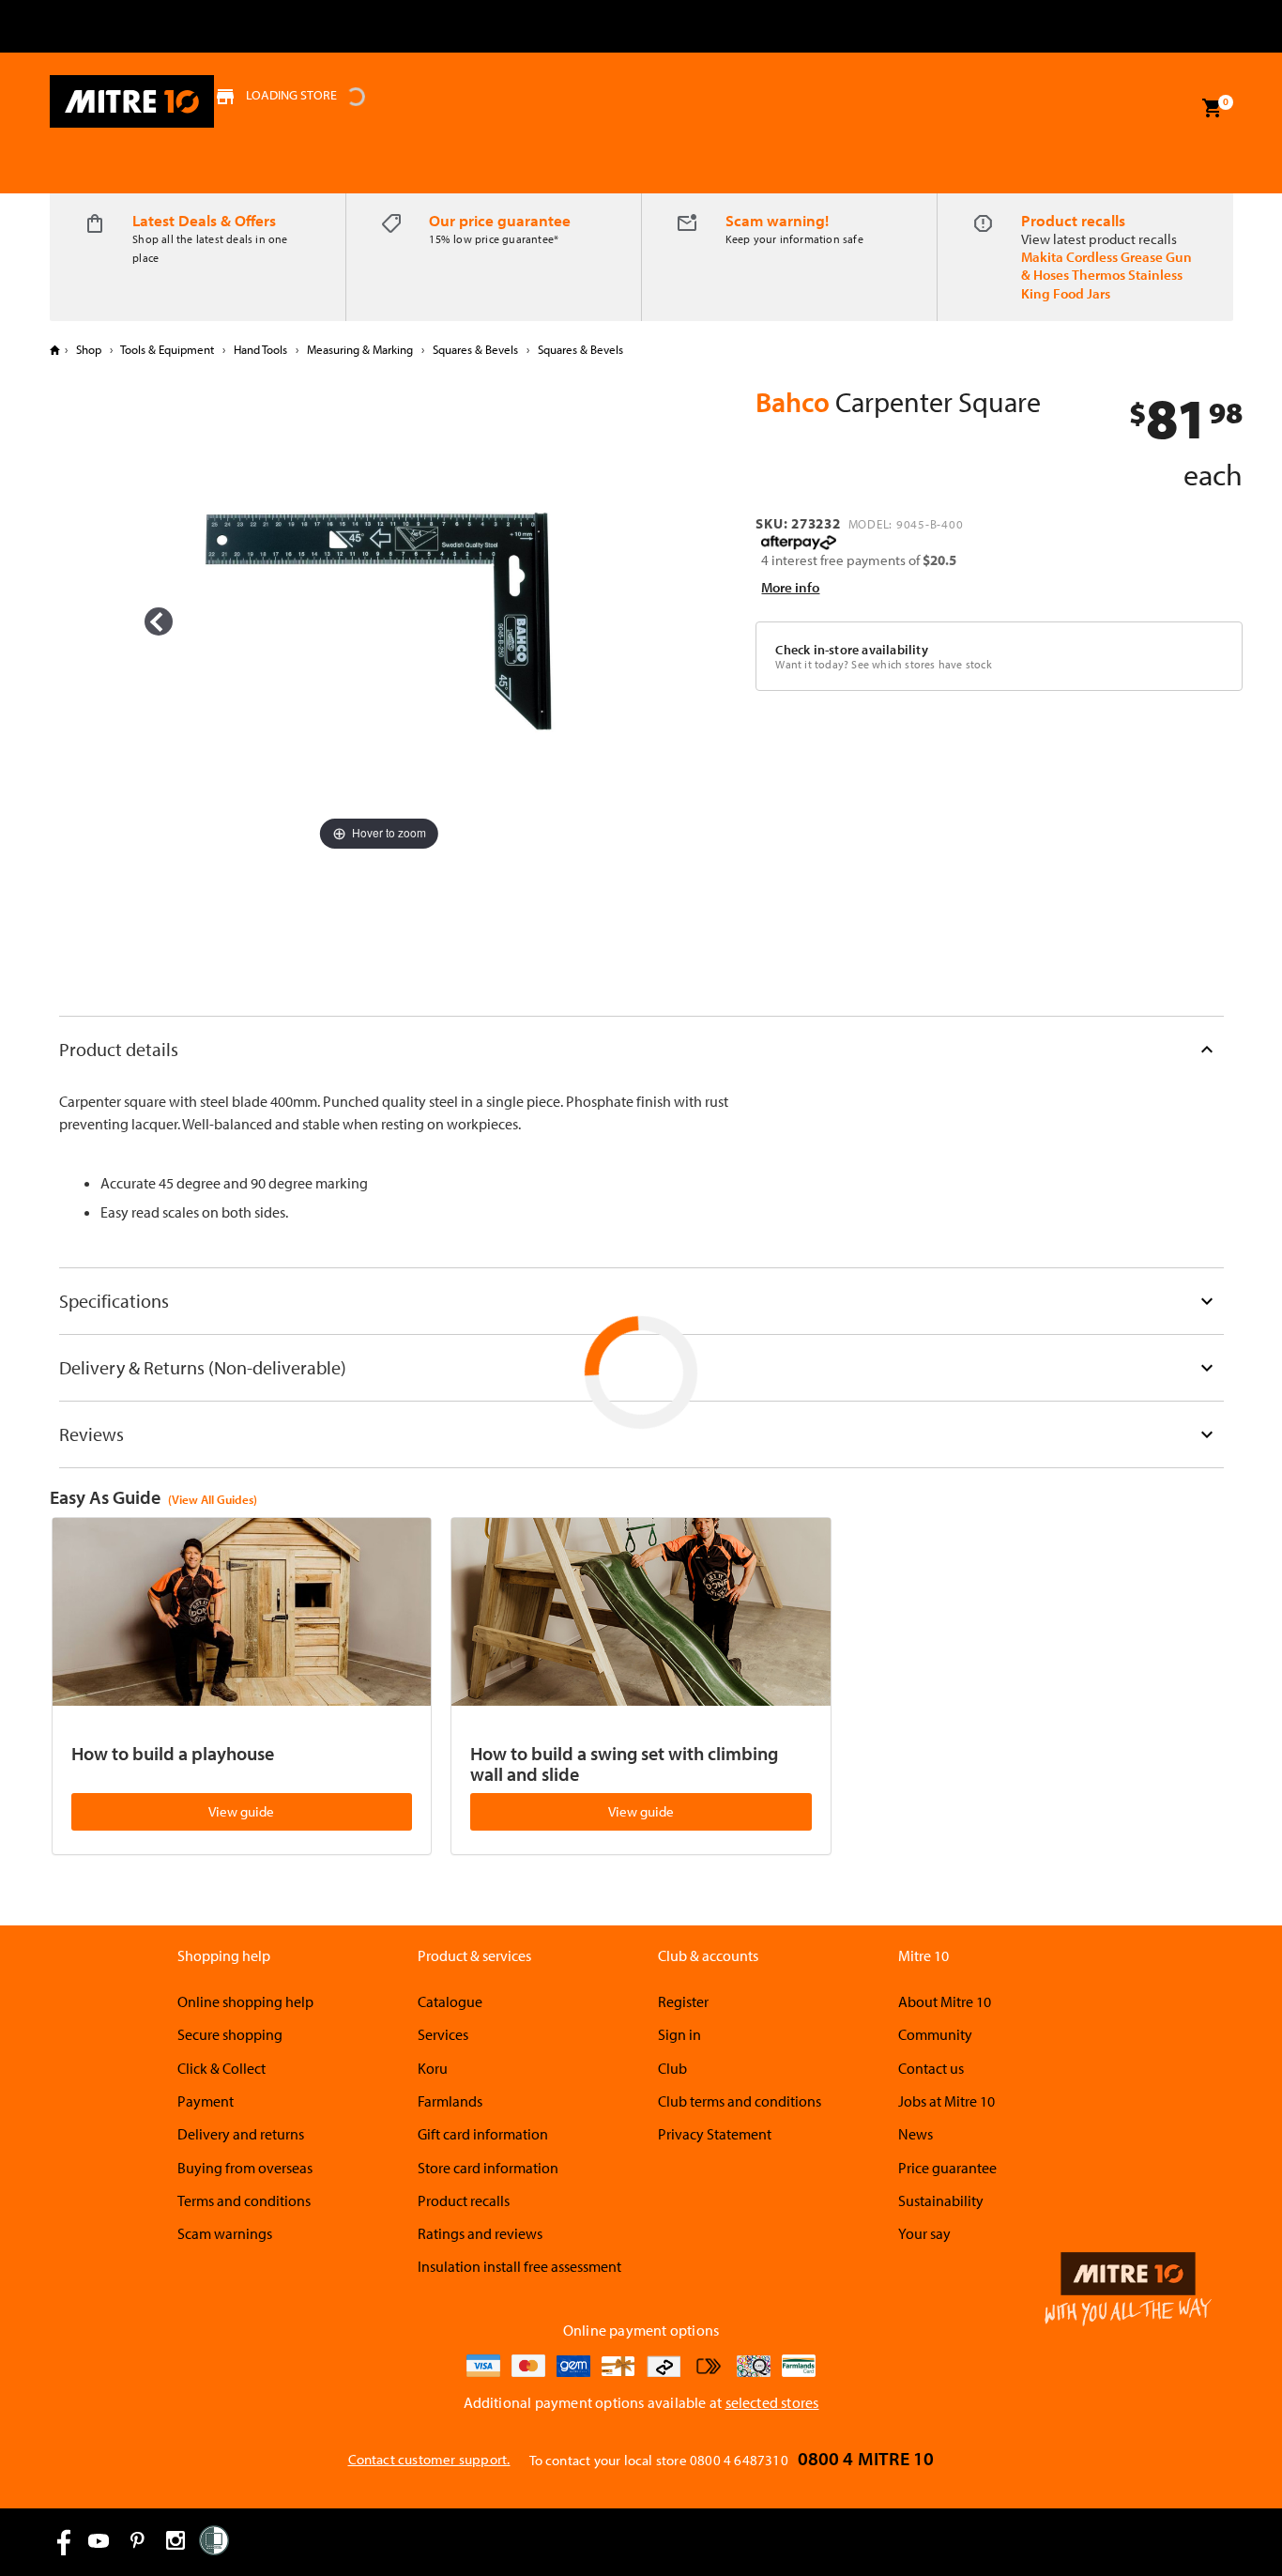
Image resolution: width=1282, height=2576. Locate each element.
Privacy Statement (715, 2134)
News (916, 2134)
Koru (433, 2068)
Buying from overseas (245, 2168)
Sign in (679, 2034)
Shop (89, 349)
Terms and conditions (244, 2200)
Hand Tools (260, 349)
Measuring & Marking (360, 349)
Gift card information (483, 2134)
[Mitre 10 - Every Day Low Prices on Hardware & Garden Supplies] (132, 101)
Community (935, 2034)
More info (790, 587)
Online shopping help (245, 2001)
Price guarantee (947, 2168)
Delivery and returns (241, 2134)
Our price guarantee (500, 220)
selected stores (772, 2402)
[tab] (641, 1049)
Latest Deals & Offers (204, 220)
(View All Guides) (213, 1499)
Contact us (931, 2068)
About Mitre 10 (945, 2001)
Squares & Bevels (475, 349)
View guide (241, 1811)
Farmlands (450, 2101)
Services (443, 2034)
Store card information (488, 2168)
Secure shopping (230, 2034)
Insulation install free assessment (519, 2266)
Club (672, 2068)
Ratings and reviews (480, 2233)
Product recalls (1073, 220)
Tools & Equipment (168, 349)
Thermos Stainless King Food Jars (1102, 284)
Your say (924, 2233)
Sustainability (941, 2200)
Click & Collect (221, 2068)
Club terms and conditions (740, 2101)
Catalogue (450, 2001)
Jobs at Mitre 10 (946, 2101)
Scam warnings (225, 2233)
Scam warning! (777, 220)
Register (683, 2001)
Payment (206, 2101)
